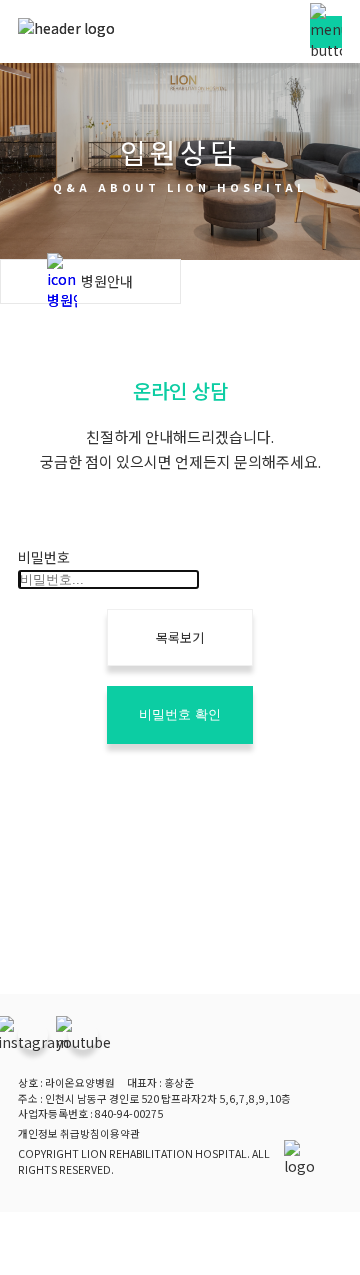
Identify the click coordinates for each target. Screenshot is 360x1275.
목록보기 (180, 637)
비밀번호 (44, 557)
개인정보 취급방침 (59, 1133)
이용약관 (120, 1133)
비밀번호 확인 (180, 714)
